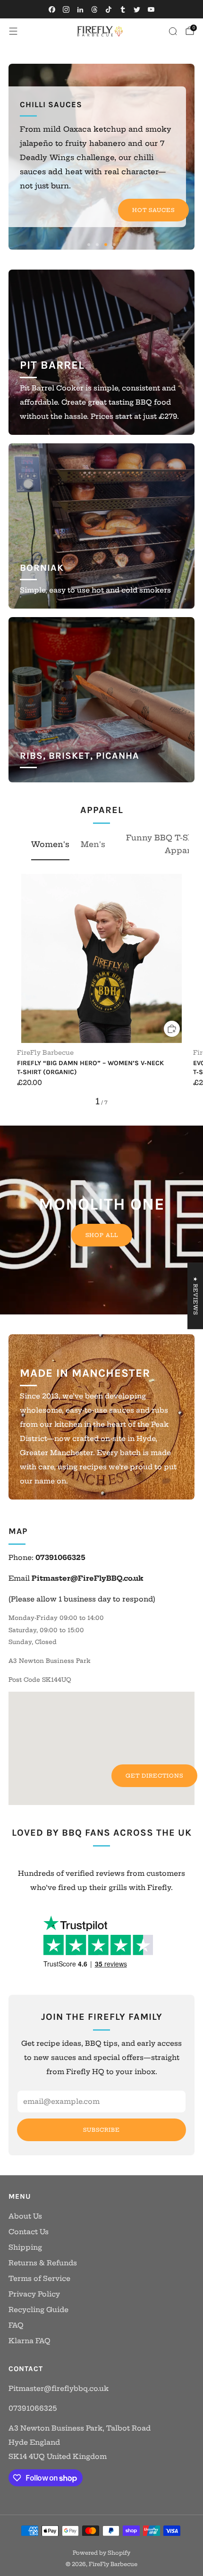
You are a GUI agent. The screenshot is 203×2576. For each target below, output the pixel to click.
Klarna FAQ (30, 2341)
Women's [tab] (50, 844)
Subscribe (101, 2130)
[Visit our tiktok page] (109, 9)
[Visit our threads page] (94, 9)
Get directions (154, 1776)
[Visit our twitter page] (137, 9)
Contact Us (29, 2232)
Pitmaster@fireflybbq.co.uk (59, 2389)
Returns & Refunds (43, 2263)
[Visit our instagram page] (66, 9)
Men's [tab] (93, 844)
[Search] (173, 31)
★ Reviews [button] (195, 1296)
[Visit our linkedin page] (80, 9)
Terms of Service (39, 2279)
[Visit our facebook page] (52, 9)
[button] (89, 245)
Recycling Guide (38, 2310)
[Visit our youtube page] (151, 9)
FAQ (16, 2325)
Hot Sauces (153, 210)
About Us (25, 2216)
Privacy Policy (34, 2294)
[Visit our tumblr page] (123, 9)
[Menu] (13, 31)
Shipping (25, 2247)
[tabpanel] (101, 990)
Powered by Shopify (101, 2553)
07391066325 (33, 2408)
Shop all (102, 1235)
